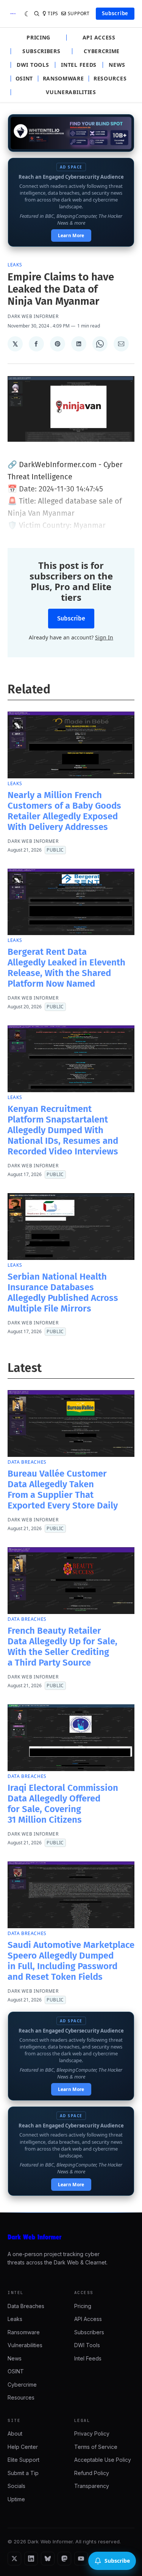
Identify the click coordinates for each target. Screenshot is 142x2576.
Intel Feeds (79, 65)
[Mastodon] (64, 2559)
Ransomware (63, 79)
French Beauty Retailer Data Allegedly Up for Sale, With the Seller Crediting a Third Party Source (62, 1647)
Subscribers (41, 51)
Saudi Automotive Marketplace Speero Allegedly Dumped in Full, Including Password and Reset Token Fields (71, 1961)
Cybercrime (102, 51)
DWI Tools (33, 65)
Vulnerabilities (71, 92)
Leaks (15, 265)
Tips (53, 14)
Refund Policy (92, 2473)
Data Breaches (27, 1462)
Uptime (16, 2499)
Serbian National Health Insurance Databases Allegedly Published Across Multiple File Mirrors (63, 1293)
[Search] (37, 14)
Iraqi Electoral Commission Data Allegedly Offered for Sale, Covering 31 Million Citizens (63, 1804)
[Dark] (27, 14)
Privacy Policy (92, 2434)
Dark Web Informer (33, 316)
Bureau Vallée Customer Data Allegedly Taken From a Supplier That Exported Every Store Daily (63, 1490)
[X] (14, 2559)
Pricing (38, 38)
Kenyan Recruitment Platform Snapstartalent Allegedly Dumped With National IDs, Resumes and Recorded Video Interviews (63, 1130)
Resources (110, 79)
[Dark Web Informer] (71, 2237)
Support (79, 14)
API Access (99, 38)
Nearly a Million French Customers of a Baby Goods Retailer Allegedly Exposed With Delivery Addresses (64, 811)
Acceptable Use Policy (103, 2460)
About (15, 2434)
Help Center (23, 2447)
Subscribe (115, 13)
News (117, 65)
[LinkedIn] (31, 2559)
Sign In (104, 637)
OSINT (24, 79)
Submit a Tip (23, 2473)
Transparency (92, 2486)
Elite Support (23, 2460)
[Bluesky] (48, 2559)
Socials (16, 2486)
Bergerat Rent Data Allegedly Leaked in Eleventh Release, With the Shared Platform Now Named (66, 968)
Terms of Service (96, 2447)
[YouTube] (81, 2559)
